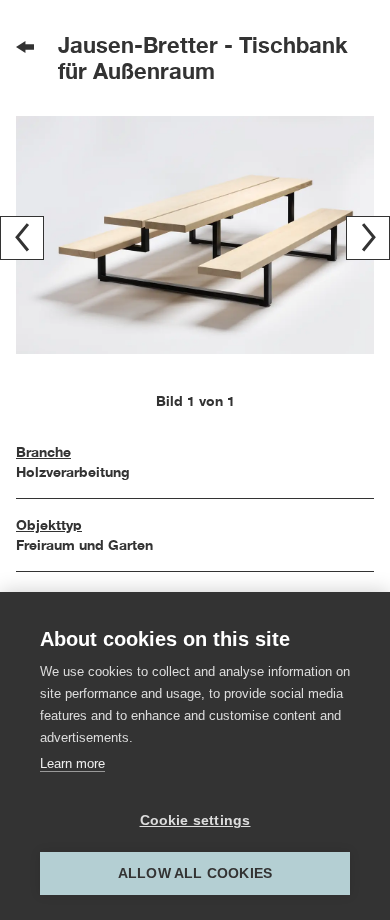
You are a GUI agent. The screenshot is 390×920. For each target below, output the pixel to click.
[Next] (368, 238)
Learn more (72, 763)
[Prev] (22, 238)
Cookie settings (195, 820)
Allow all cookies (195, 873)
